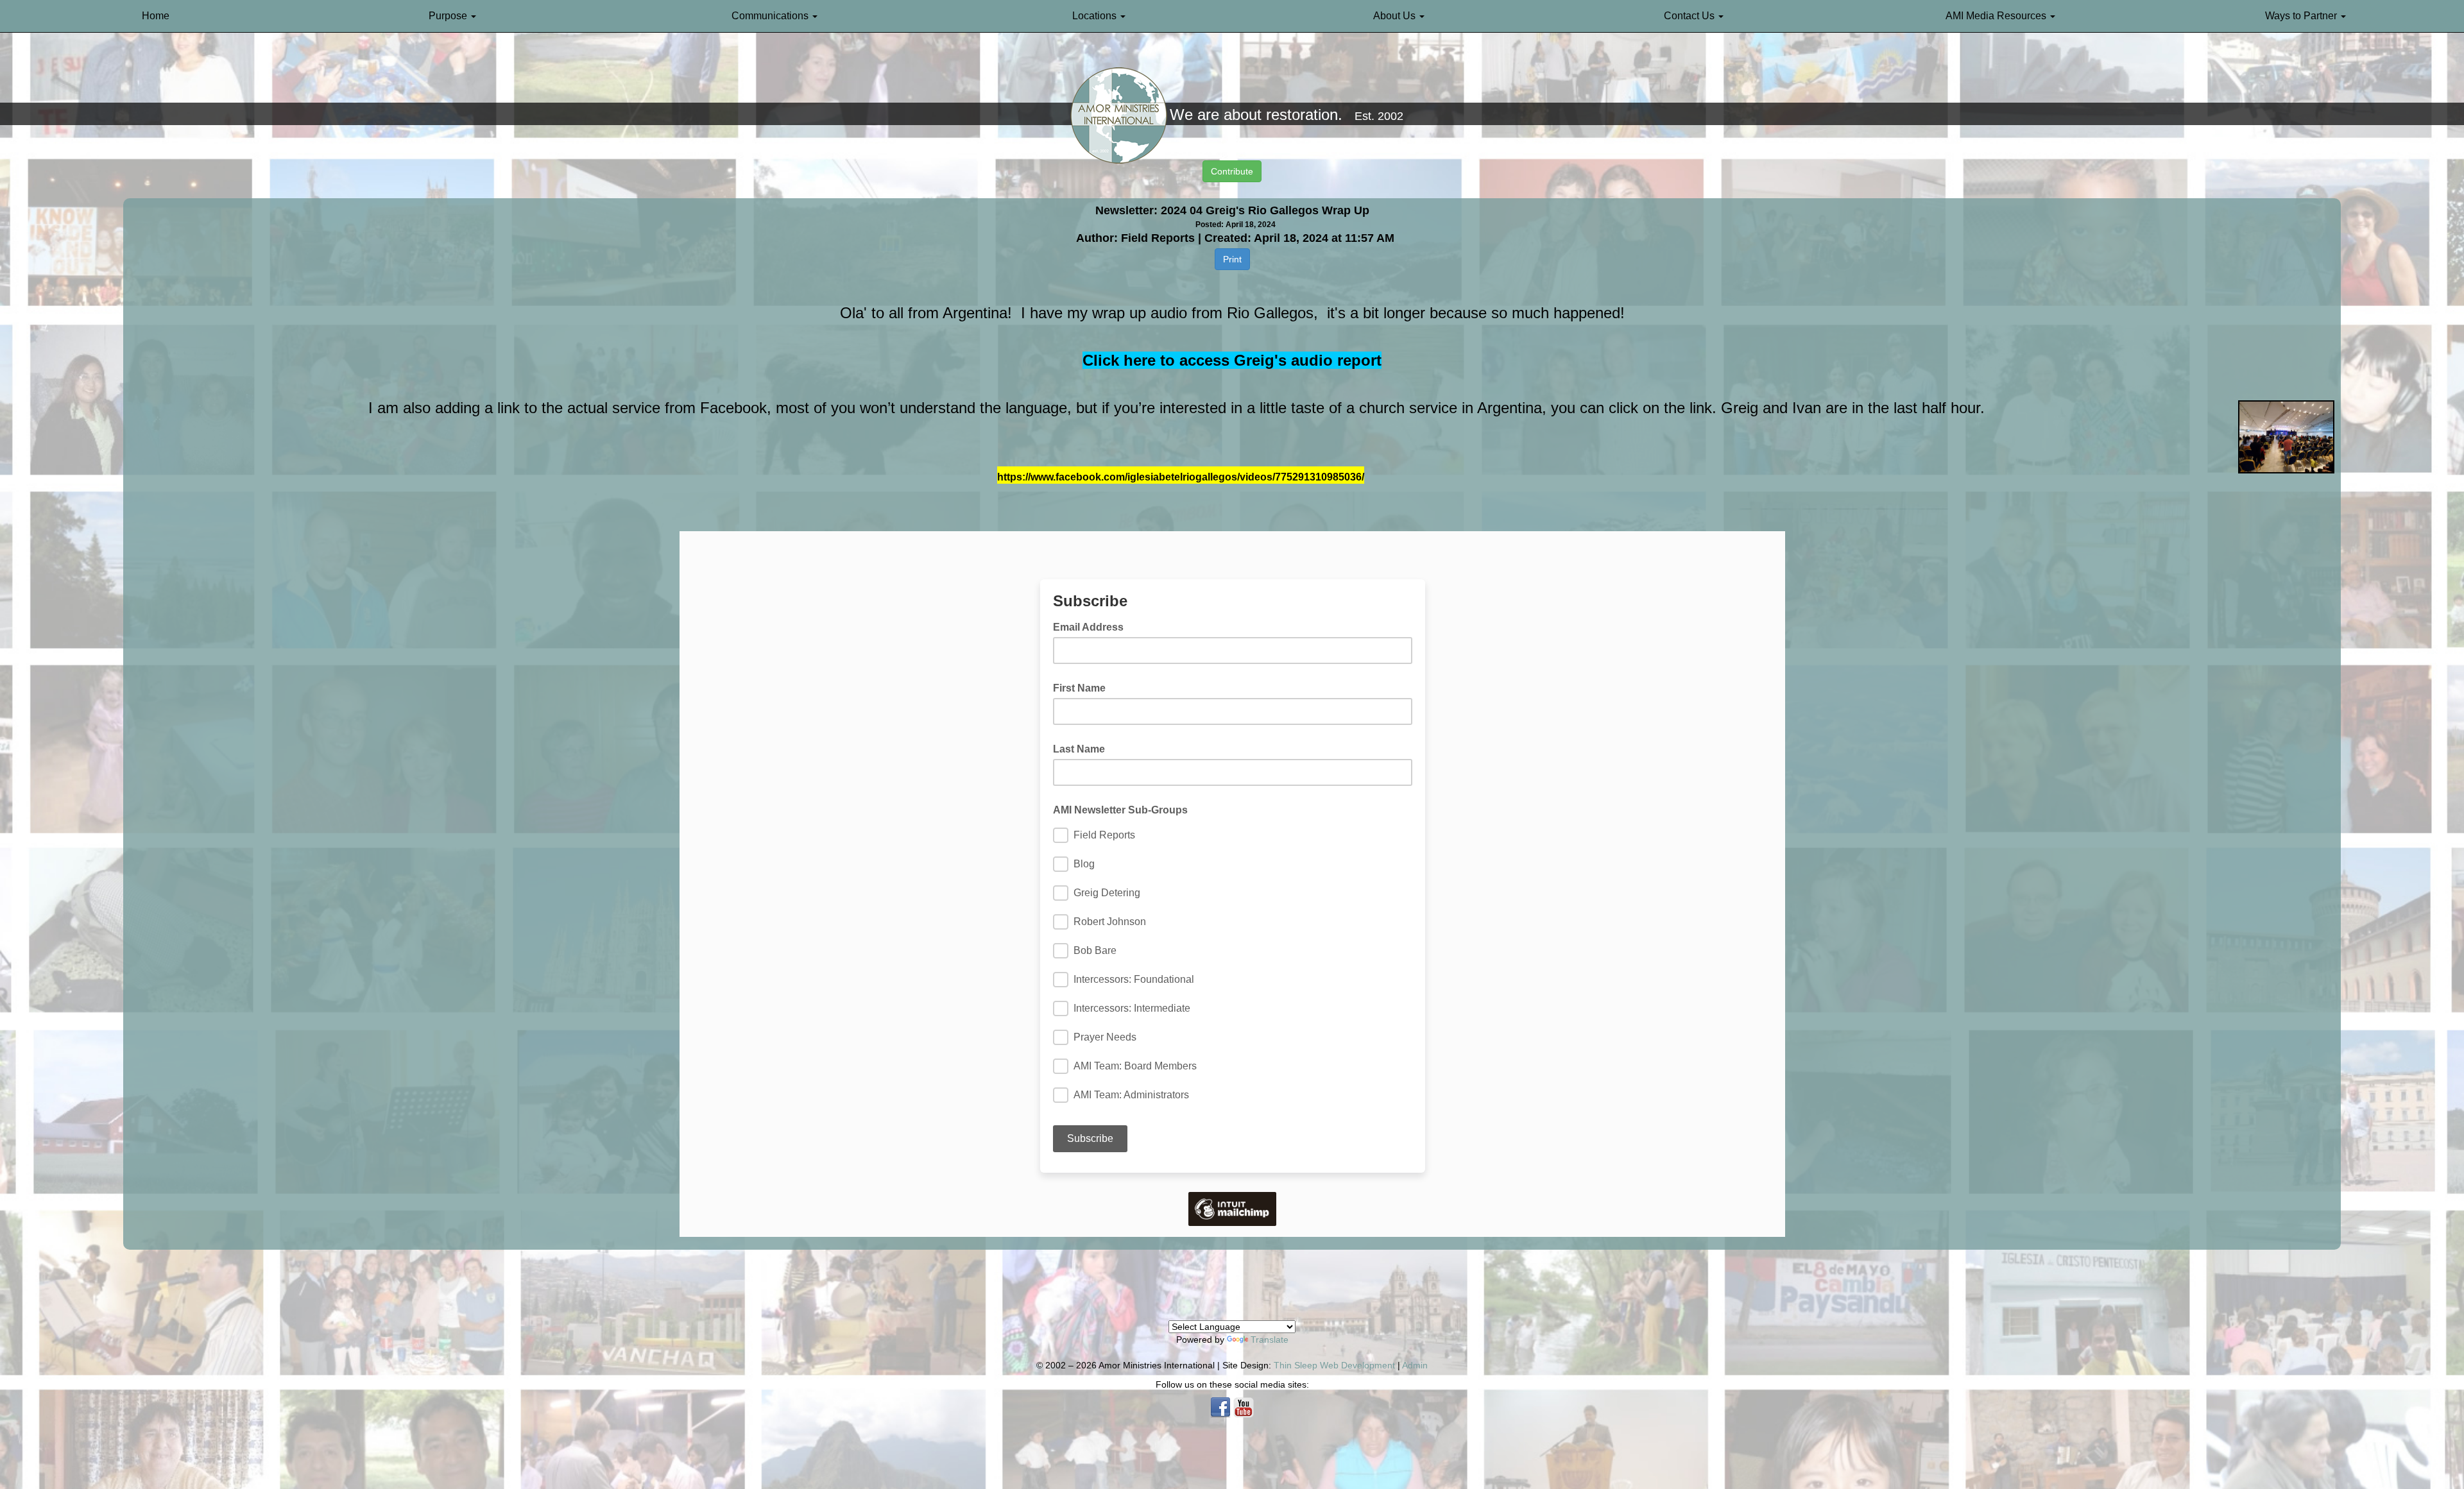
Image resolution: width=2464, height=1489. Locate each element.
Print (1232, 259)
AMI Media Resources (1997, 16)
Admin (1415, 1365)
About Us (1396, 16)
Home (156, 16)
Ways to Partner (2302, 16)
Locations (1096, 16)
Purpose (449, 16)
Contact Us (1690, 16)
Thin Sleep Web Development (1334, 1365)
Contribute (1232, 171)
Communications (771, 16)
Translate (1270, 1340)
